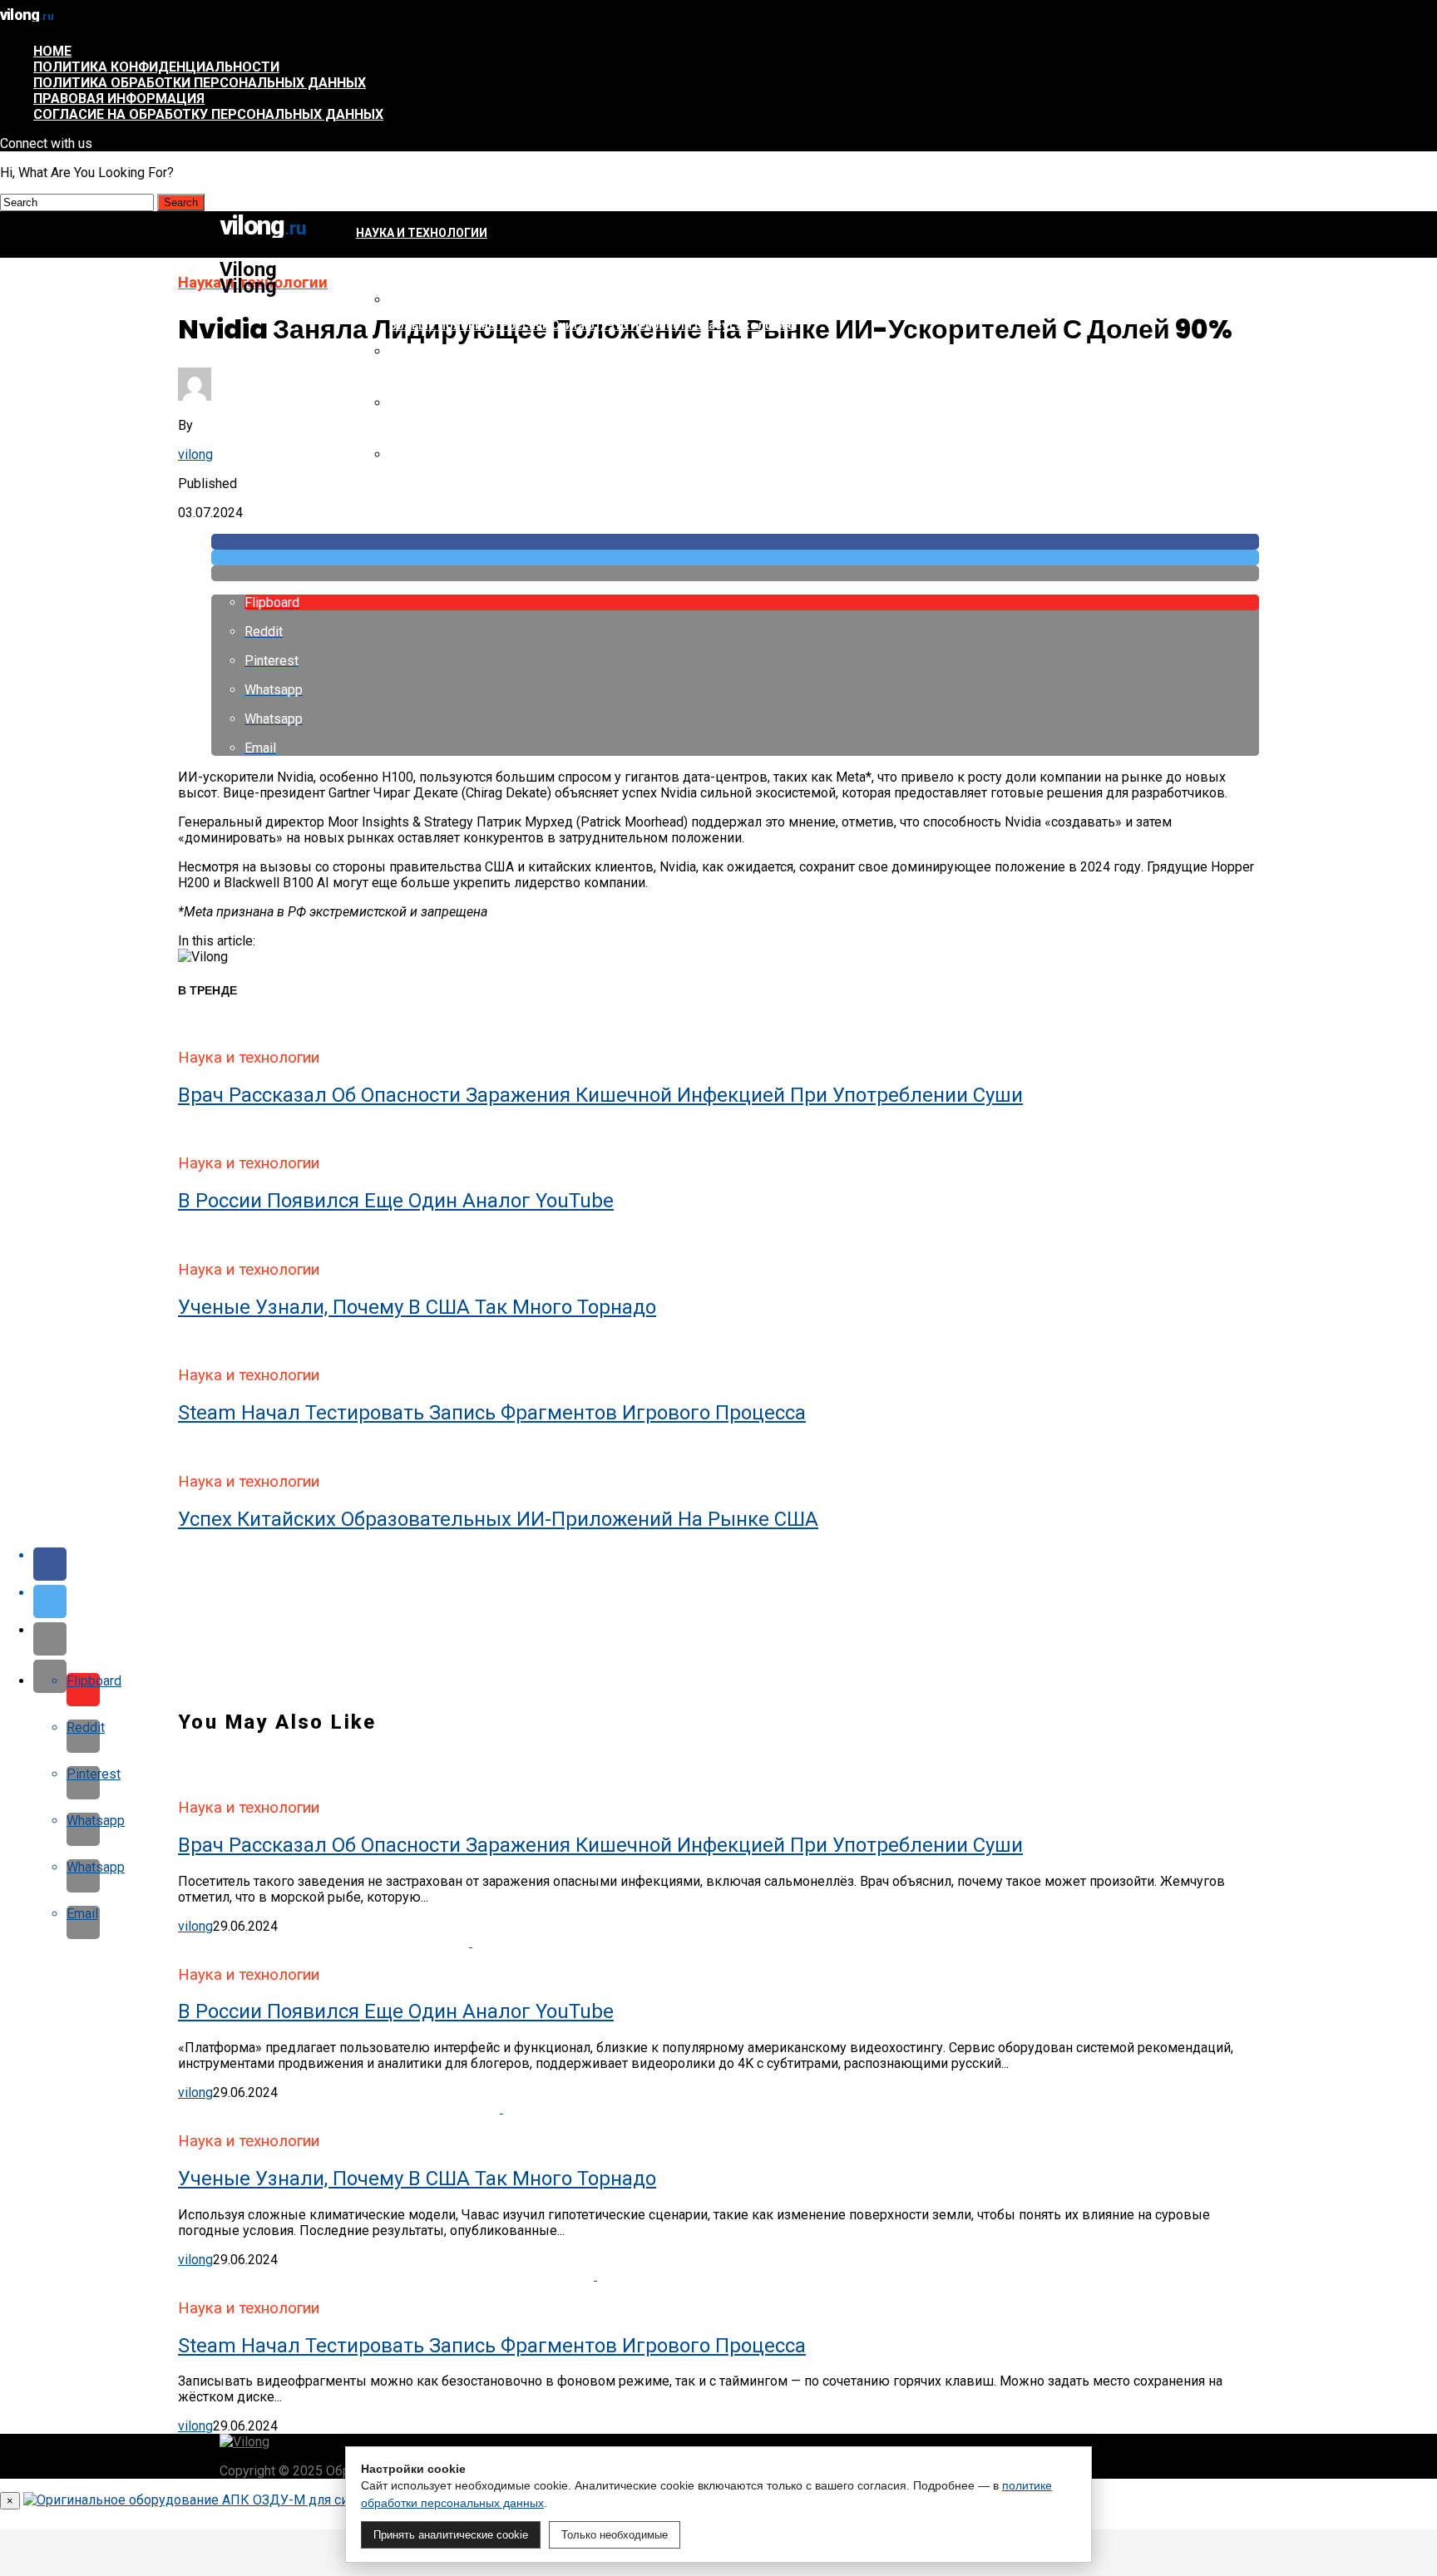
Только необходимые (615, 2535)
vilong (195, 454)
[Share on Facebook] (735, 542)
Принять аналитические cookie (451, 2535)
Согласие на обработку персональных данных (208, 114)
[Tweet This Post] (735, 558)
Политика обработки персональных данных (200, 83)
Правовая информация (119, 99)
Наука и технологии (422, 233)
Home (52, 51)
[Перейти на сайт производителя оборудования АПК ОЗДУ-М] (220, 2500)
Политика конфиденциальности (156, 67)
